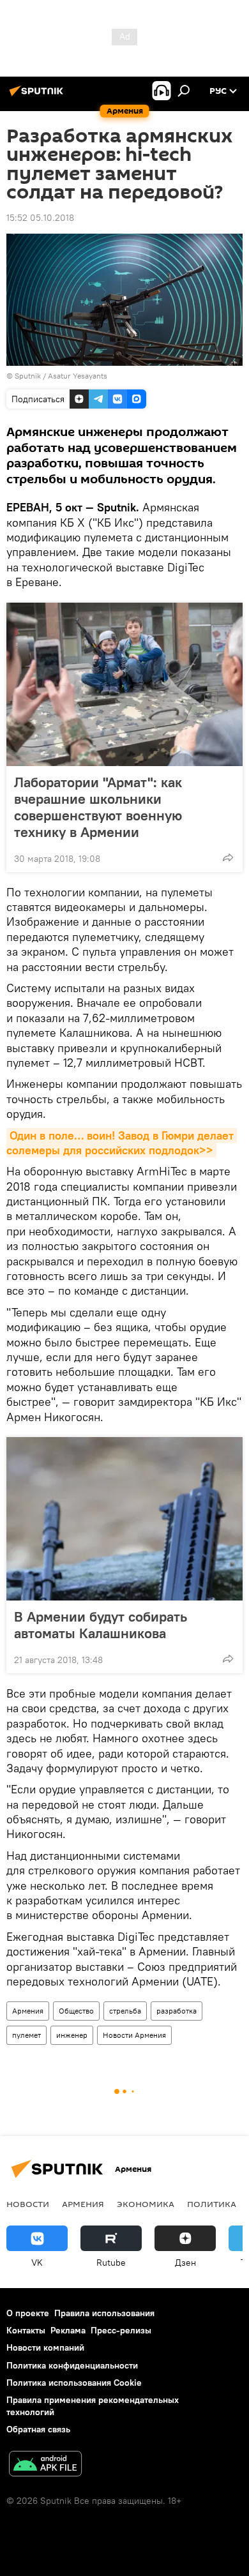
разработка (177, 2011)
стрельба (125, 2011)
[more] (228, 857)
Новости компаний (45, 2347)
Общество (76, 2011)
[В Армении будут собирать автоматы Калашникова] (124, 1519)
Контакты (26, 2330)
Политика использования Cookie (74, 2383)
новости (28, 2204)
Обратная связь (38, 2429)
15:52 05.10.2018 (40, 218)
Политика (212, 2204)
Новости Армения (134, 2035)
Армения (28, 2011)
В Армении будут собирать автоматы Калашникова (101, 1625)
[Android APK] (45, 2465)
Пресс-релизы (121, 2330)
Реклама (68, 2330)
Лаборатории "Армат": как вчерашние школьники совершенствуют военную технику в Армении (98, 807)
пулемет (26, 2035)
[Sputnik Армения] (38, 96)
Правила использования (104, 2313)
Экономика (146, 2204)
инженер (72, 2035)
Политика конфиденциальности (72, 2365)
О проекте (28, 2313)
